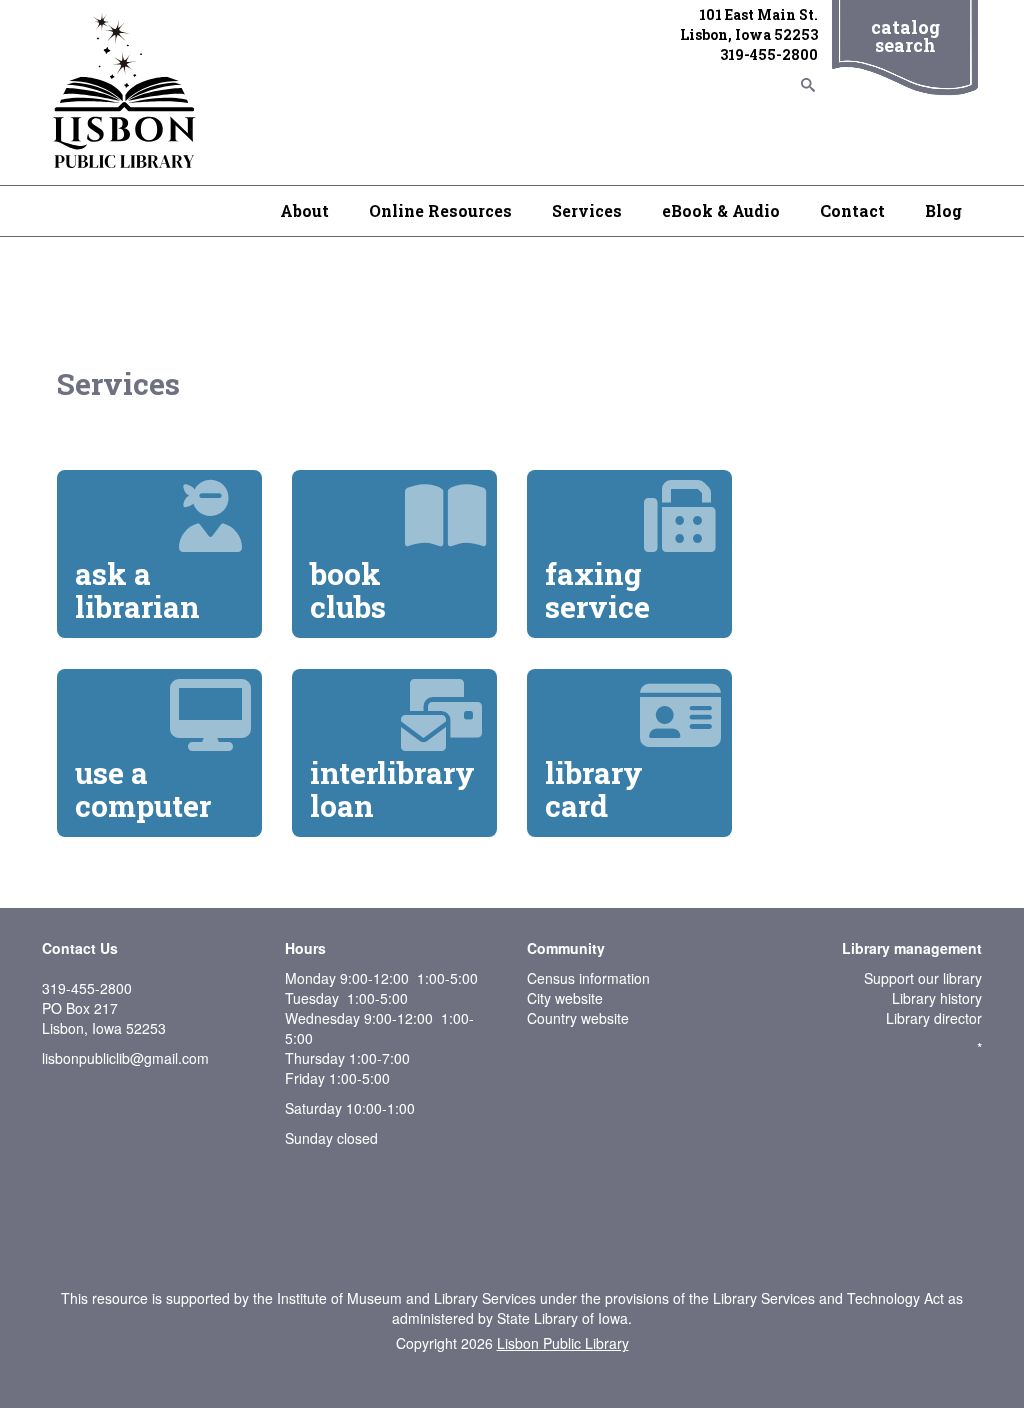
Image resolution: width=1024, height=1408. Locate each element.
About (304, 210)
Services (587, 210)
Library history (937, 998)
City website (565, 998)
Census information (588, 978)
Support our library (923, 978)
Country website (578, 1018)
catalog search (905, 36)
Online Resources (440, 210)
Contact (852, 210)
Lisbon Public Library (563, 1343)
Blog (943, 210)
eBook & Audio (721, 210)
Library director (934, 1018)
